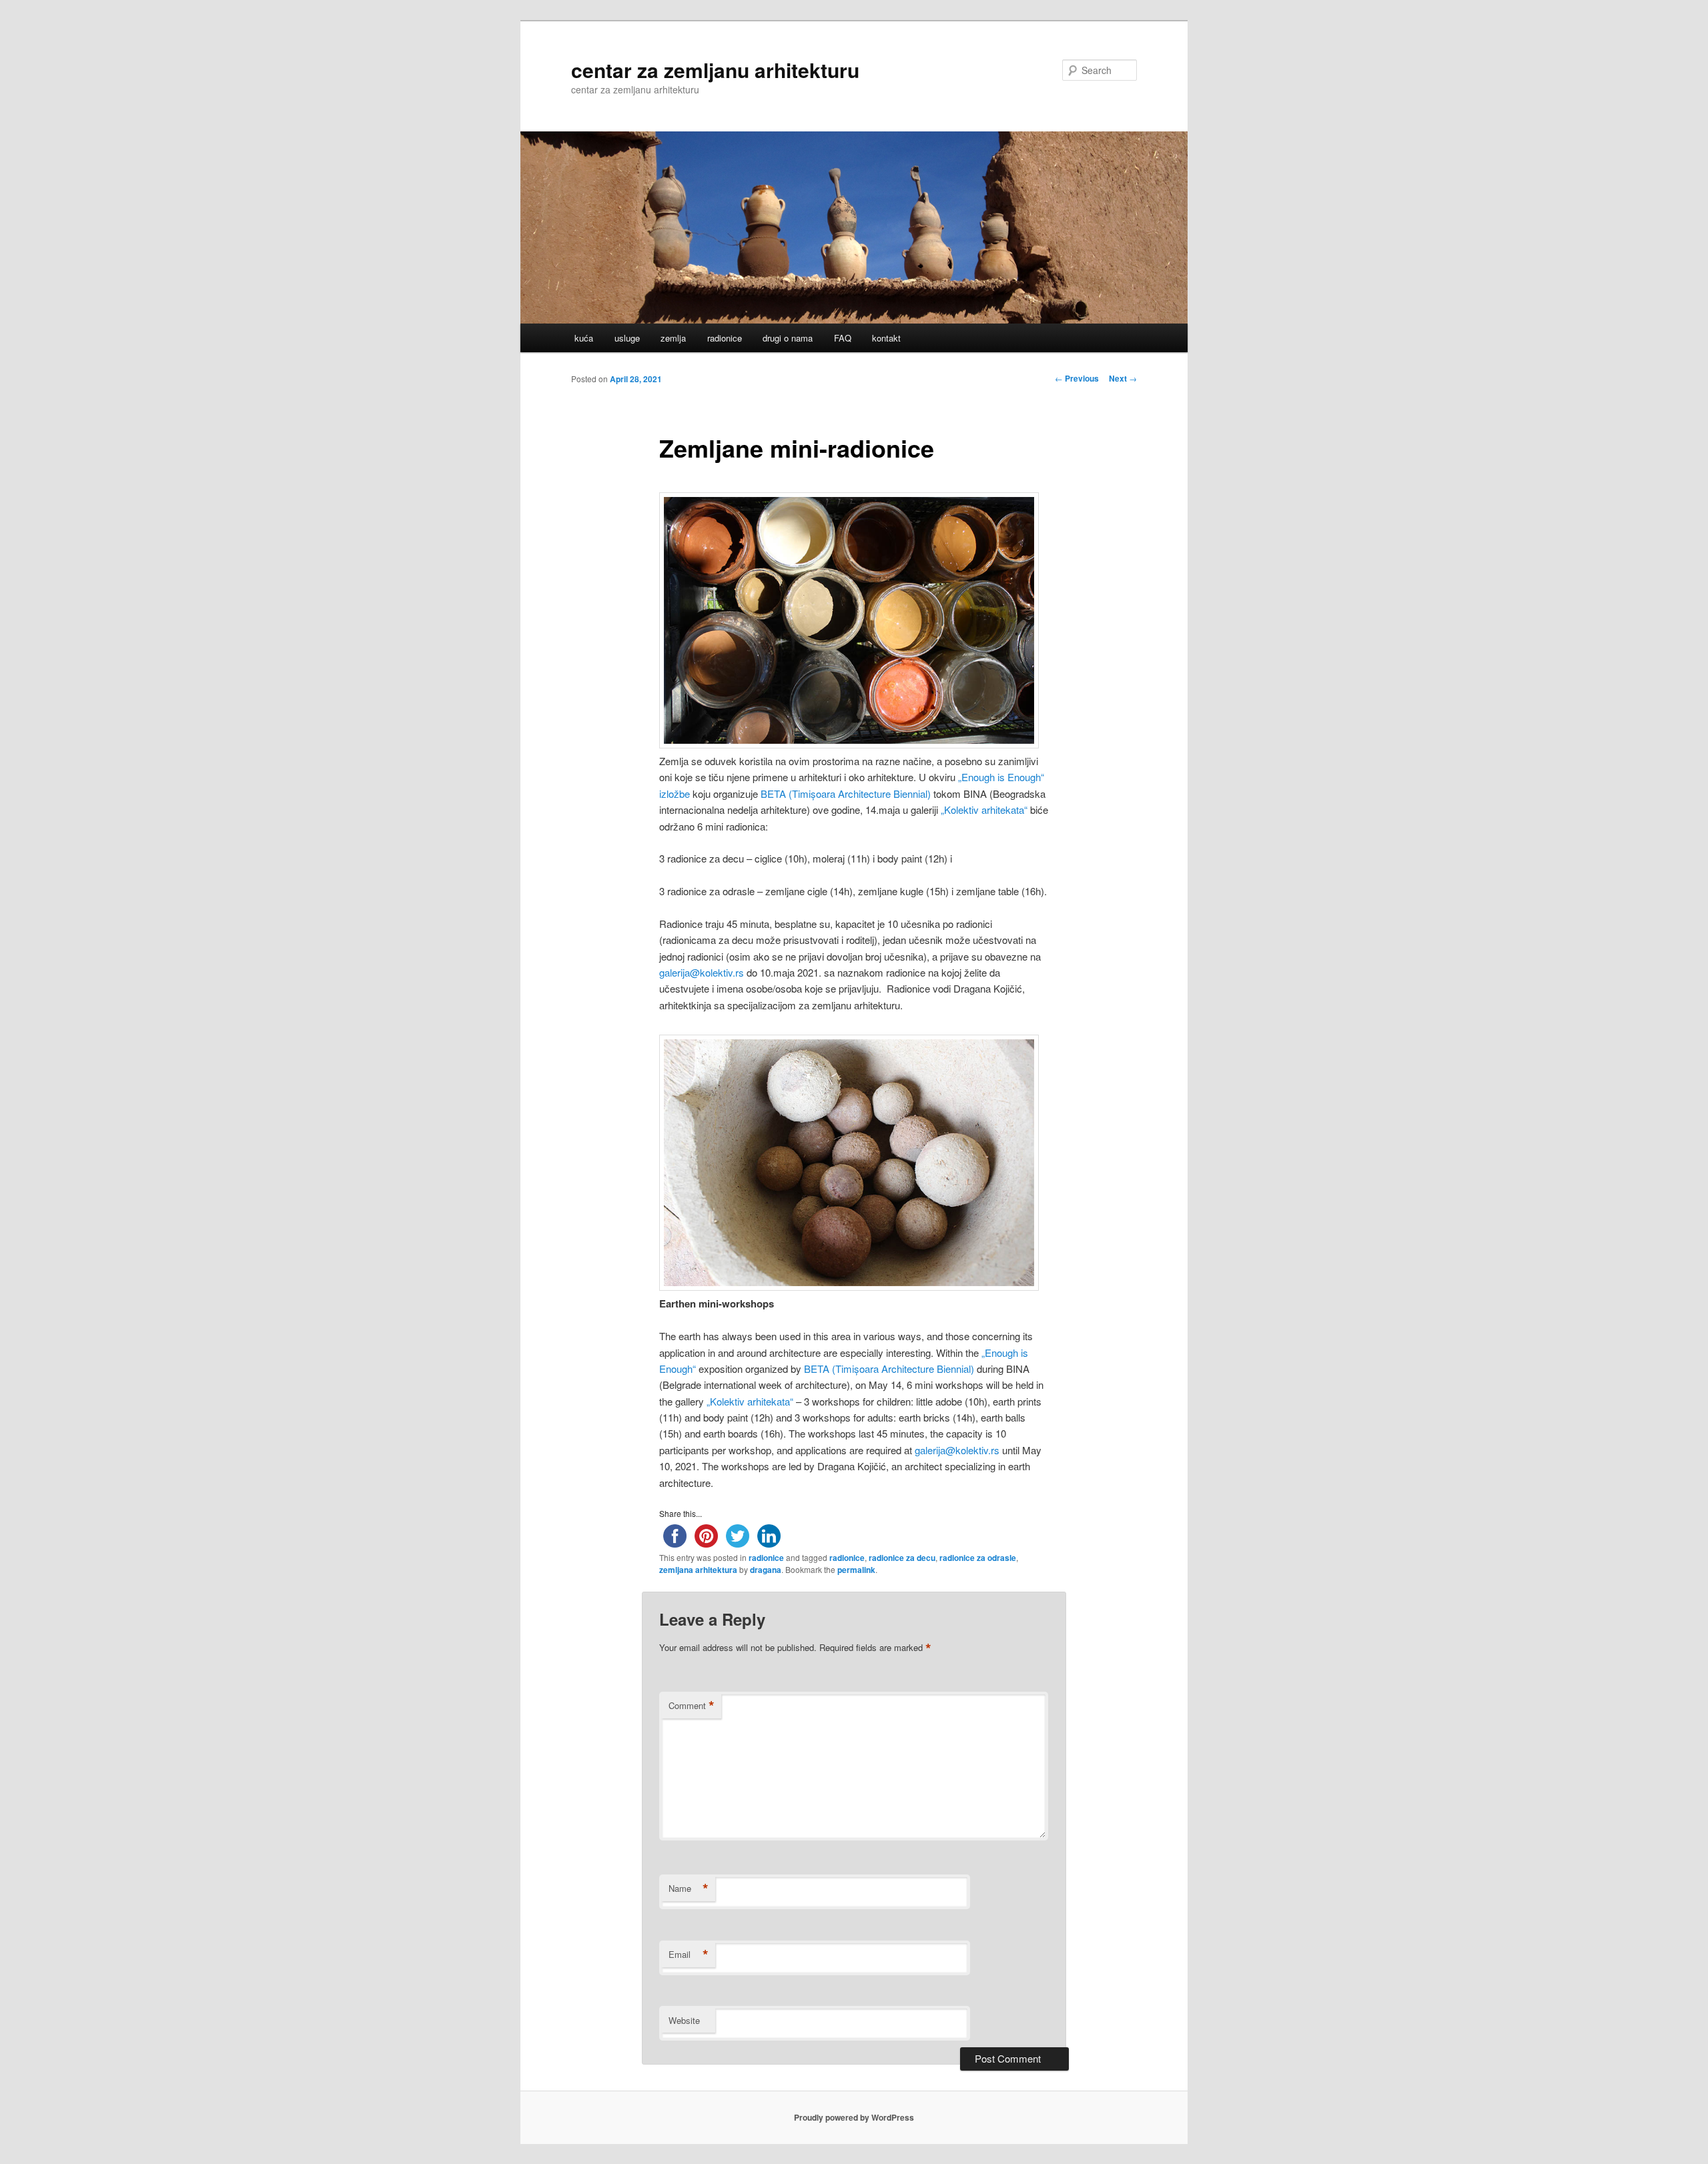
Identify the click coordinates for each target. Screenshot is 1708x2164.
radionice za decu (902, 1558)
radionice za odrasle (978, 1558)
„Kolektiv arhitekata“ (984, 809)
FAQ (843, 338)
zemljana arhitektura (698, 1570)
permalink (856, 1570)
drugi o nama (788, 338)
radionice (725, 338)
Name (689, 1888)
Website (684, 2020)
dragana (766, 1570)
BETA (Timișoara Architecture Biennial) (846, 793)
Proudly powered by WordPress (854, 2117)
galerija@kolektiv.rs (702, 972)
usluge (627, 338)
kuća (584, 338)
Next (1123, 378)
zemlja (673, 338)
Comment (692, 1706)
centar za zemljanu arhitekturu (715, 70)
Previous (1077, 378)
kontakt (886, 338)
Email (689, 1955)
